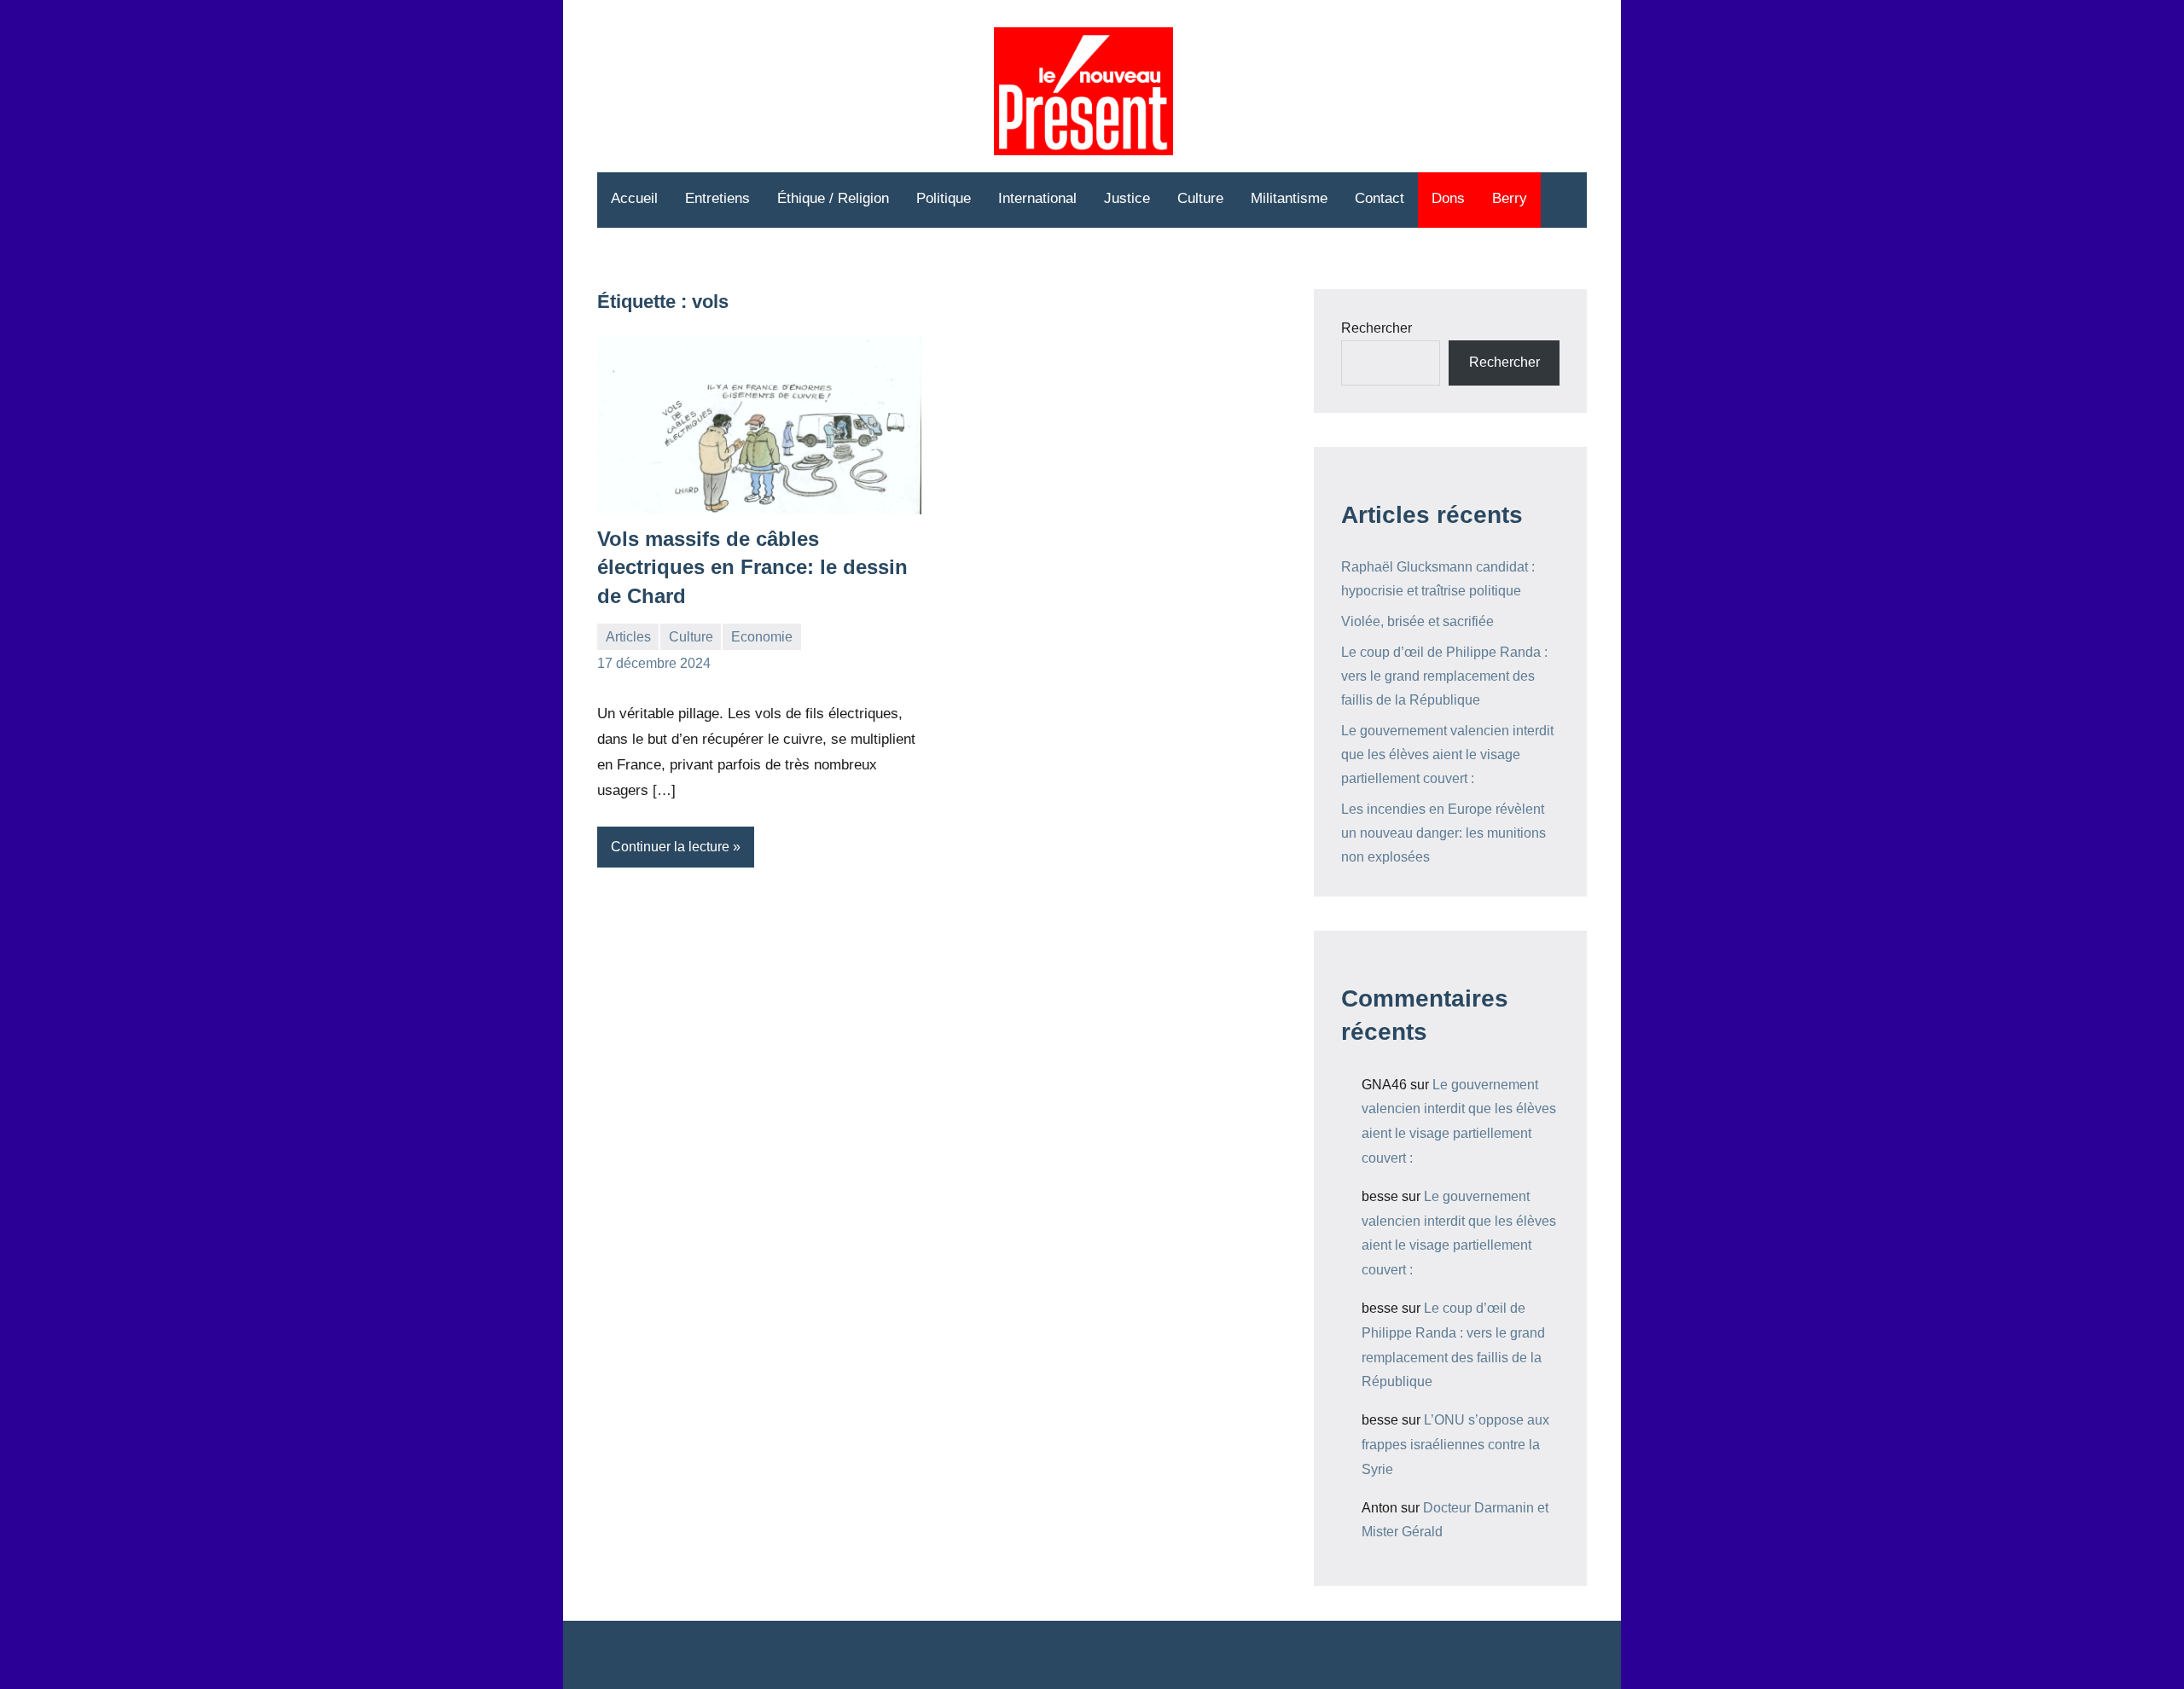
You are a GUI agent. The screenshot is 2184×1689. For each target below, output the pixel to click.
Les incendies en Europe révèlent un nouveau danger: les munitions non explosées (1443, 833)
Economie (762, 637)
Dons (1448, 198)
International (1037, 198)
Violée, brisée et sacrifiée (1417, 621)
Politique (944, 198)
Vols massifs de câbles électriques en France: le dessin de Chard (752, 567)
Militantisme (1289, 198)
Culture (1200, 198)
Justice (1127, 198)
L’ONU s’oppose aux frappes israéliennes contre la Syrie (1455, 1445)
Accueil (634, 198)
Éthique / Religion (833, 198)
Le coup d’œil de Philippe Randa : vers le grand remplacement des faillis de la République (1444, 676)
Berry (1510, 198)
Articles (628, 637)
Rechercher (1377, 328)
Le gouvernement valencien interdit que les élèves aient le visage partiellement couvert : (1447, 755)
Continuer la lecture (670, 847)
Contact (1380, 198)
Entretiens (717, 198)
